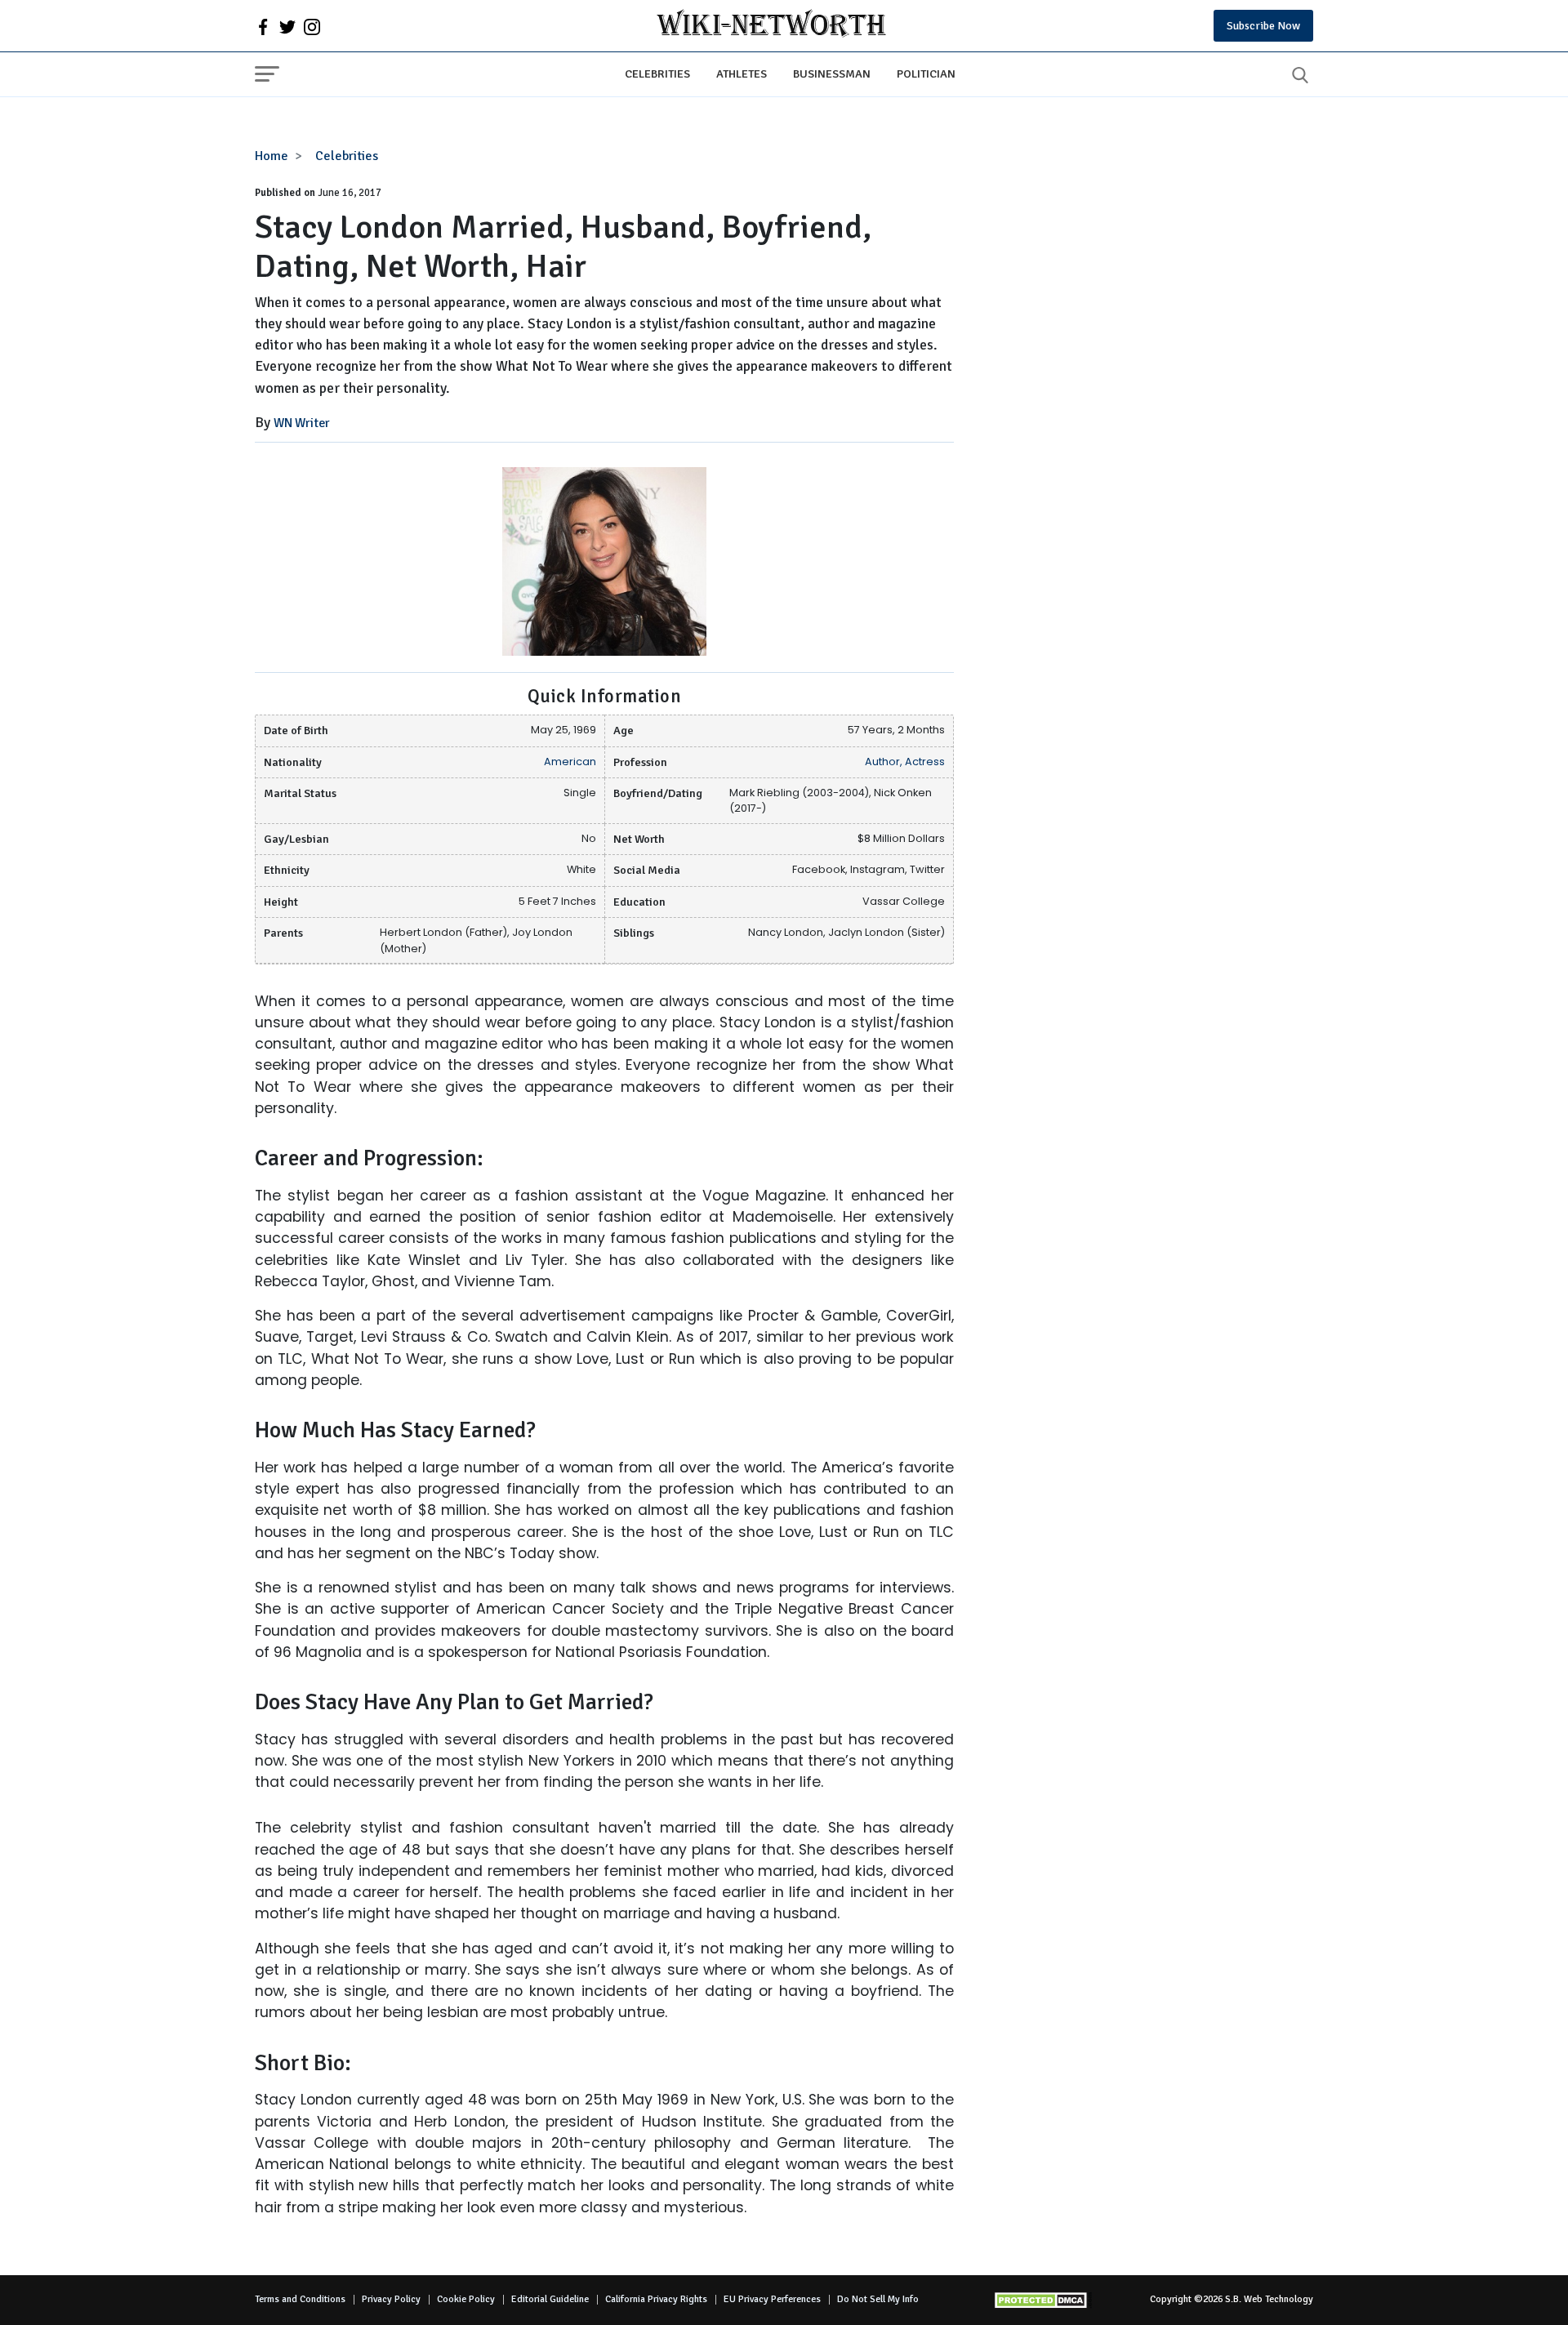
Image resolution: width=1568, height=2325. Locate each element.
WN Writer (302, 423)
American (570, 762)
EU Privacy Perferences (772, 2299)
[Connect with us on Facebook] (263, 26)
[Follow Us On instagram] (312, 26)
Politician (926, 73)
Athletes (742, 73)
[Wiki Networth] (771, 26)
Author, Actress (905, 762)
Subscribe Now (1263, 26)
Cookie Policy (466, 2299)
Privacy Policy (391, 2299)
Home (272, 156)
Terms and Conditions (300, 2299)
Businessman (832, 73)
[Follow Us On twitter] (287, 26)
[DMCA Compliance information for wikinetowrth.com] (1043, 2300)
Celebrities (657, 73)
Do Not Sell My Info (878, 2299)
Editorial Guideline (550, 2299)
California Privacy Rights (656, 2299)
